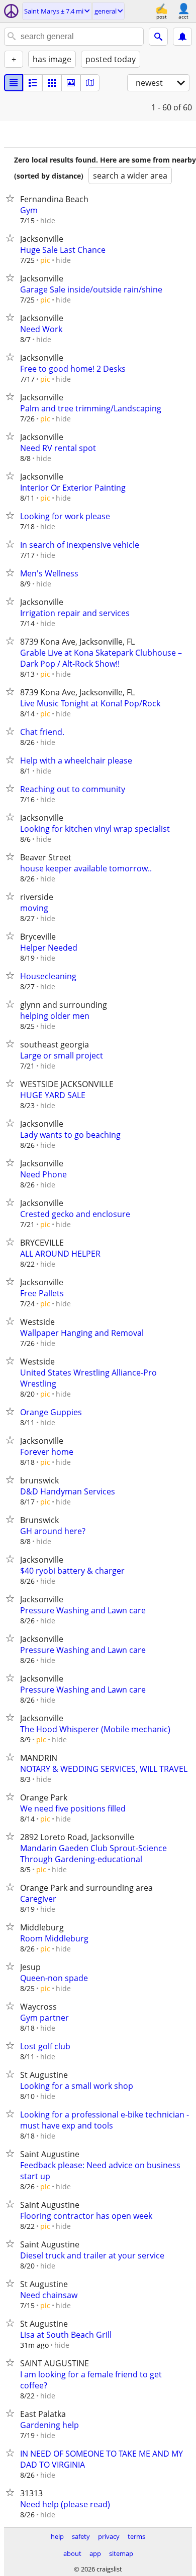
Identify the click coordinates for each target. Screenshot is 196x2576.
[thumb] (33, 83)
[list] (14, 83)
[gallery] (71, 83)
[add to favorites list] (12, 198)
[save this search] (182, 37)
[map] (90, 83)
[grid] (52, 83)
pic (45, 260)
